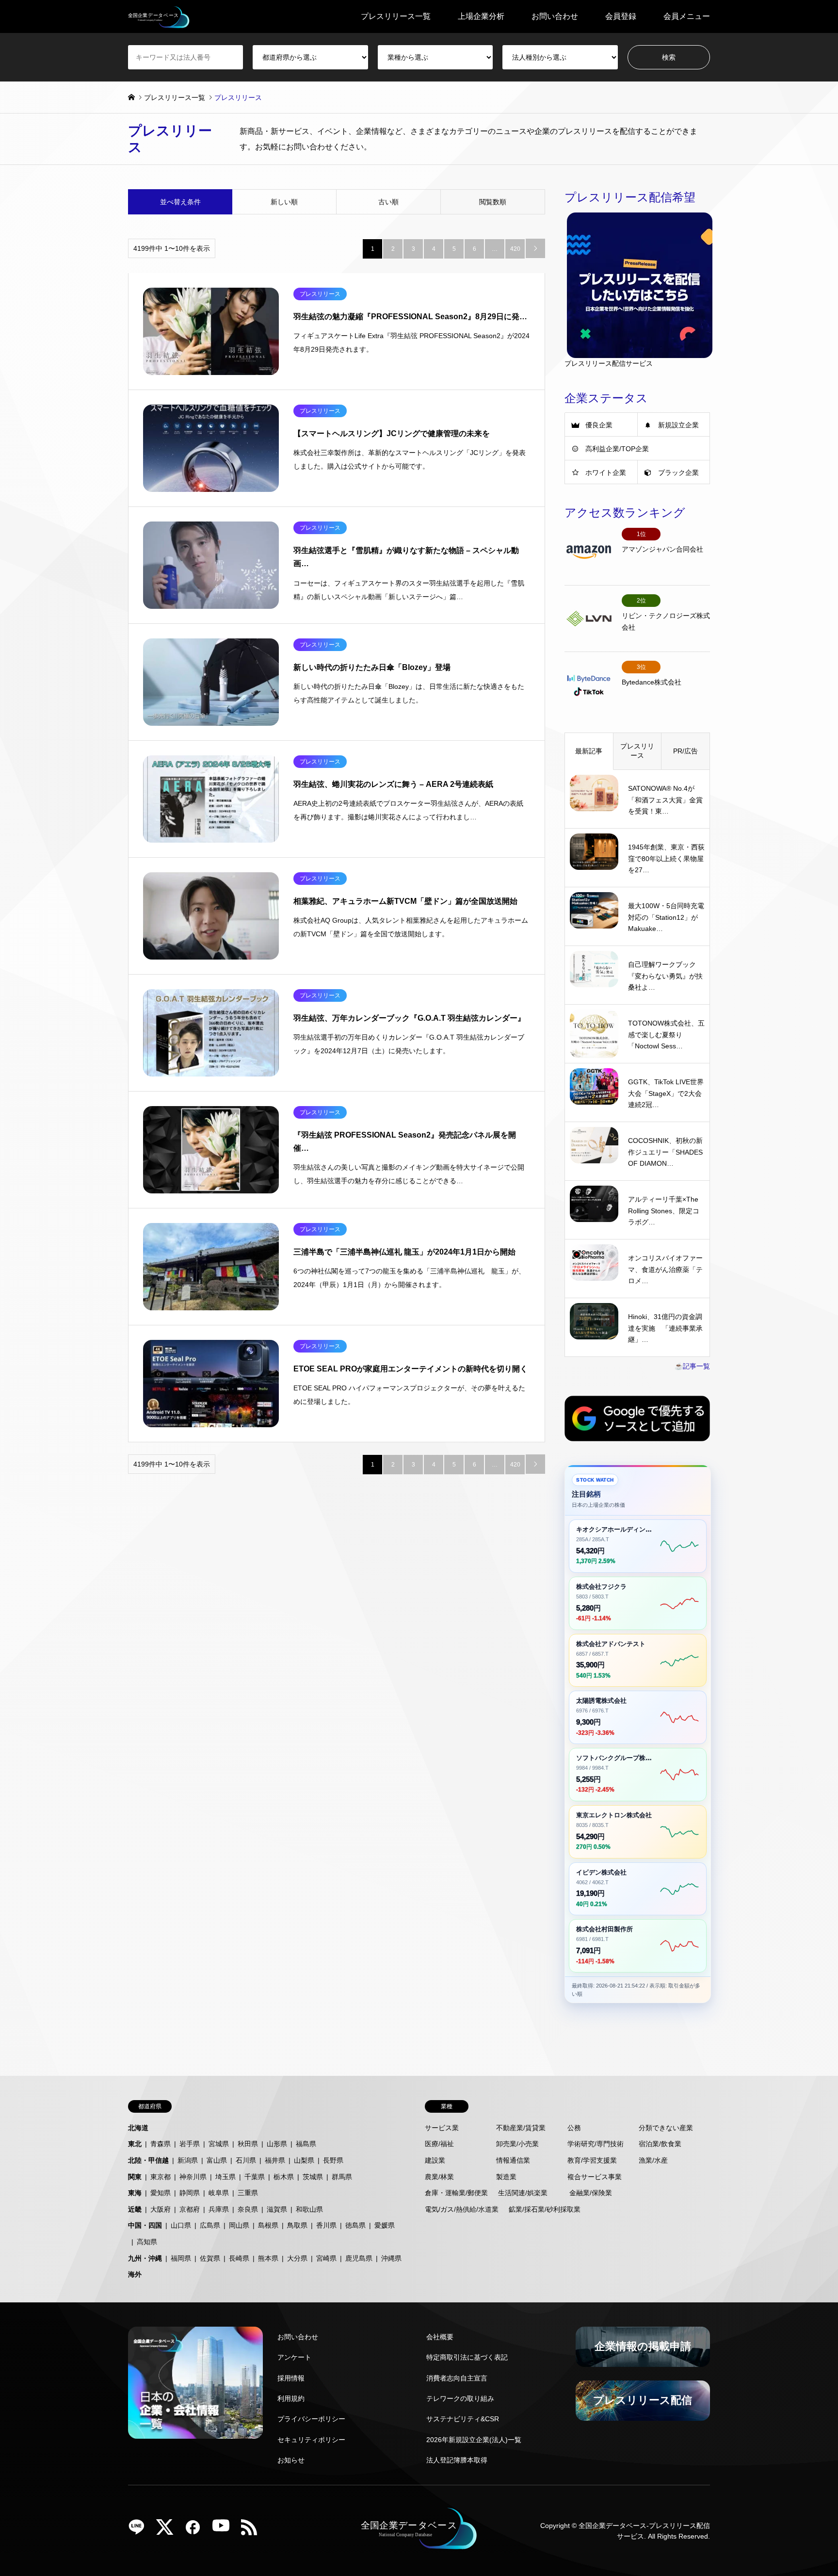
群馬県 (342, 2177)
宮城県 (219, 2144)
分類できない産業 (666, 2128)
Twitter (168, 2530)
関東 (135, 2177)
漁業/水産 (653, 2160)
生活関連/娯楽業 (523, 2193)
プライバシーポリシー (311, 2419)
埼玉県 (226, 2177)
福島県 (306, 2144)
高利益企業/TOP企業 (617, 449)
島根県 (268, 2225)
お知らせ (291, 2460)
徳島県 (355, 2225)
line (140, 2530)
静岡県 (190, 2193)
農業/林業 (439, 2177)
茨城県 (313, 2177)
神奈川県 (193, 2177)
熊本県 (268, 2258)
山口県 (181, 2225)
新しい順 (284, 202)
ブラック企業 (678, 473)
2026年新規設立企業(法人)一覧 (474, 2440)
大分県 (297, 2258)
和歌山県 (309, 2209)
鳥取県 (297, 2225)
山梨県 (304, 2160)
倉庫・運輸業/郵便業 (456, 2193)
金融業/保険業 (591, 2193)
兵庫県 (219, 2209)
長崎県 (239, 2258)
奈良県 (248, 2209)
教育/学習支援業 (592, 2160)
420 (515, 249)
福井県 (275, 2160)
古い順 (388, 202)
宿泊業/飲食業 (660, 2144)
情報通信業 (513, 2160)
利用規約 (291, 2398)
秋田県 (248, 2144)
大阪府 (161, 2209)
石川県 (246, 2160)
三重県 (248, 2193)
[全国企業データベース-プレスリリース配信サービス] (159, 16)
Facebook (196, 2530)
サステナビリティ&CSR (463, 2419)
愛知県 (161, 2193)
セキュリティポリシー (311, 2440)
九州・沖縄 (145, 2258)
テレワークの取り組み (460, 2398)
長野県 (333, 2160)
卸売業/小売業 (517, 2144)
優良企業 (599, 425)
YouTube (225, 2530)
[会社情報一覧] (195, 2383)
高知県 (147, 2242)
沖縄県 (391, 2258)
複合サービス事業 (595, 2177)
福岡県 (181, 2258)
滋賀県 (277, 2209)
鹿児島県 (359, 2258)
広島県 (210, 2225)
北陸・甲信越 (148, 2160)
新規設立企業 (678, 425)
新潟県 (188, 2160)
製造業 (506, 2177)
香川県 (326, 2225)
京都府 (190, 2209)
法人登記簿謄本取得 (457, 2460)
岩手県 (190, 2144)
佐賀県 (210, 2258)
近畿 (135, 2209)
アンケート (294, 2357)
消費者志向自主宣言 (457, 2378)
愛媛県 (385, 2225)
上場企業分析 (481, 16)
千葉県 (255, 2177)
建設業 (435, 2160)
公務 (574, 2128)
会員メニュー (687, 16)
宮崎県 (326, 2258)
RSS (253, 2530)
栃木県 (284, 2177)
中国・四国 (145, 2225)
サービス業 (442, 2128)
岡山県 (239, 2225)
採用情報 (291, 2378)
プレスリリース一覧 (396, 16)
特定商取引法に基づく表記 (467, 2357)
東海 (135, 2193)
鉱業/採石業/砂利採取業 (545, 2209)
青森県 (161, 2144)
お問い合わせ (555, 16)
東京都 (161, 2177)
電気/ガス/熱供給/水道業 (462, 2209)
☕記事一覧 (692, 1366)
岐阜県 (219, 2193)
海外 (135, 2274)
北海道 (138, 2128)
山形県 (277, 2144)
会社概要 (440, 2337)
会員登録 (621, 16)
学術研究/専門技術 (596, 2144)
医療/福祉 (439, 2144)
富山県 (217, 2160)
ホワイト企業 (606, 473)
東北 (135, 2144)
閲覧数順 (493, 202)
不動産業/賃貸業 (521, 2128)
